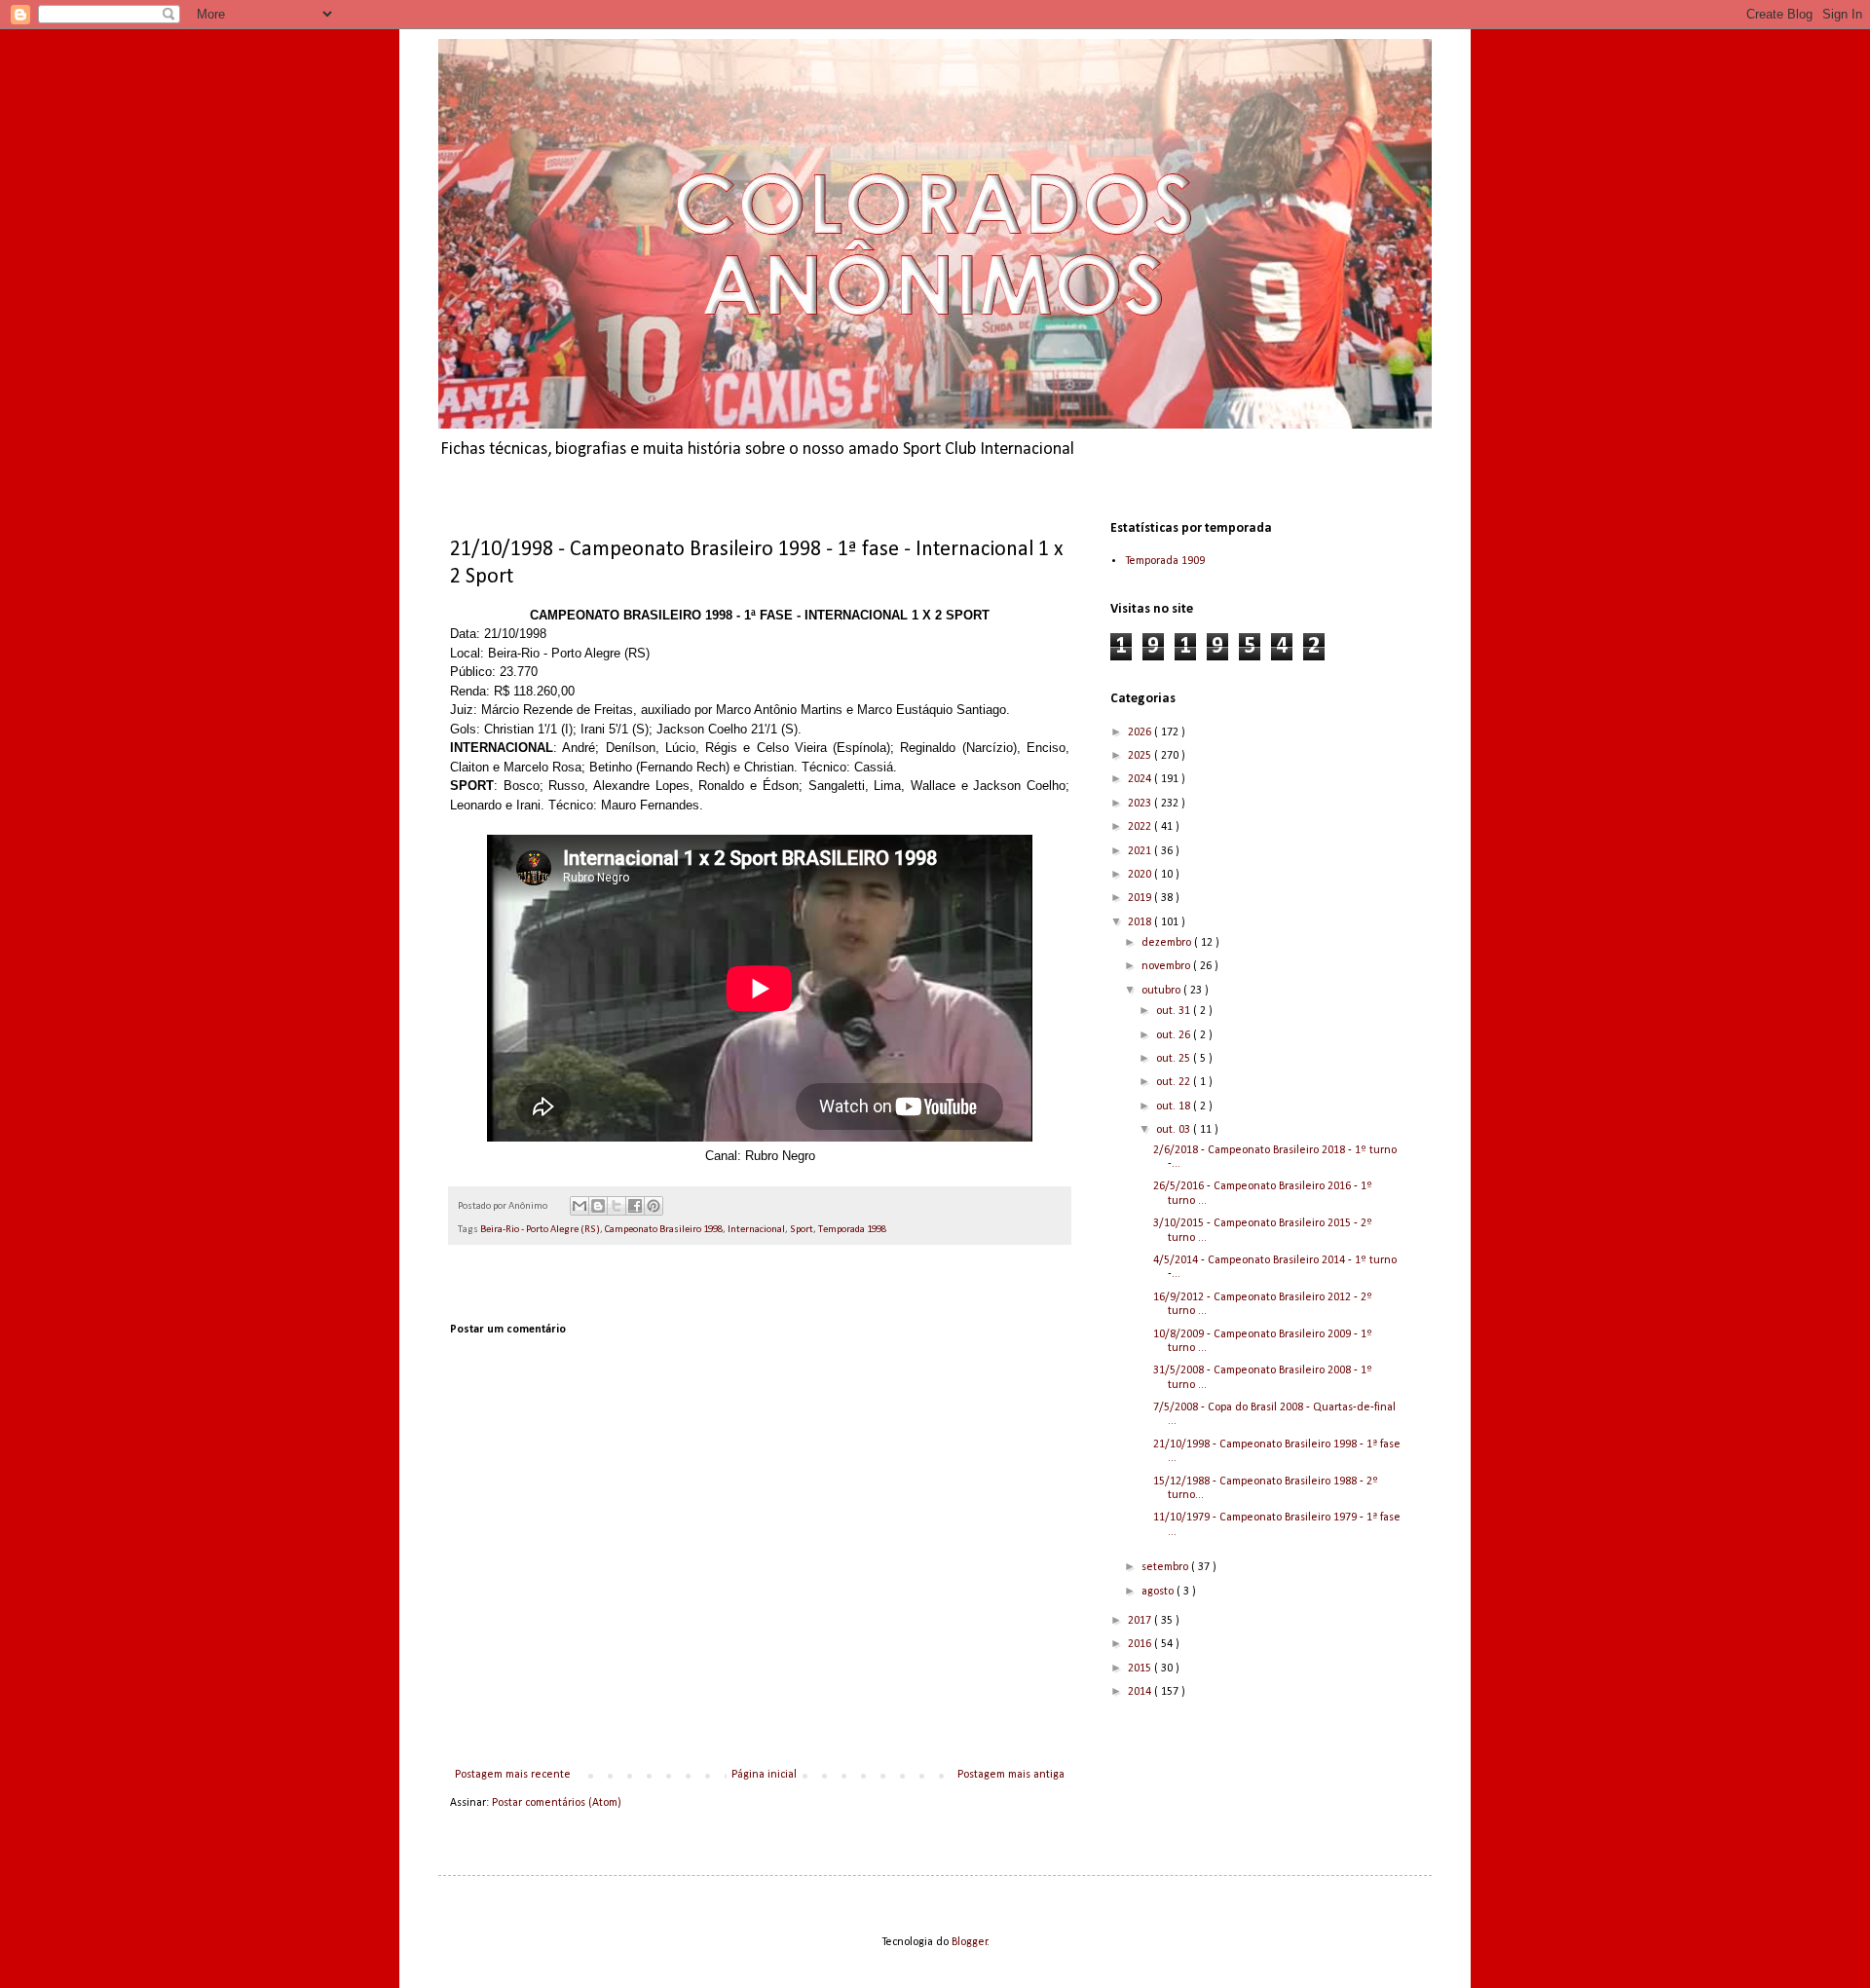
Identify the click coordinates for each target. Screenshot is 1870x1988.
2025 (1141, 756)
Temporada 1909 (1165, 561)
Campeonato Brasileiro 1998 (664, 1230)
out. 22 (1175, 1082)
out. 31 (1175, 1011)
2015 (1141, 1669)
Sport (802, 1230)
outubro (1162, 991)
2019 (1141, 898)
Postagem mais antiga (1011, 1775)
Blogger (970, 1942)
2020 (1141, 875)
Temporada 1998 (852, 1230)
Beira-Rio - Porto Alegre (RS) (540, 1230)
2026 (1141, 732)
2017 (1141, 1621)
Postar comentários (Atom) (557, 1803)
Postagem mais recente (513, 1775)
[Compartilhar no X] (617, 1206)
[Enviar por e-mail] (580, 1206)
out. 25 (1175, 1059)
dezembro (1168, 943)
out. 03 (1175, 1130)
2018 (1141, 922)
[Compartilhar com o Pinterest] (654, 1206)
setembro (1166, 1567)
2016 (1141, 1644)
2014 (1141, 1692)
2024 (1141, 779)
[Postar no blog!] (598, 1206)
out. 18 (1175, 1107)
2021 (1141, 851)
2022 (1141, 827)
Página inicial (764, 1775)
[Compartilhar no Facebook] (635, 1206)
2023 (1141, 804)
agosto (1159, 1592)
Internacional (756, 1230)
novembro (1167, 966)
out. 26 (1175, 1035)
